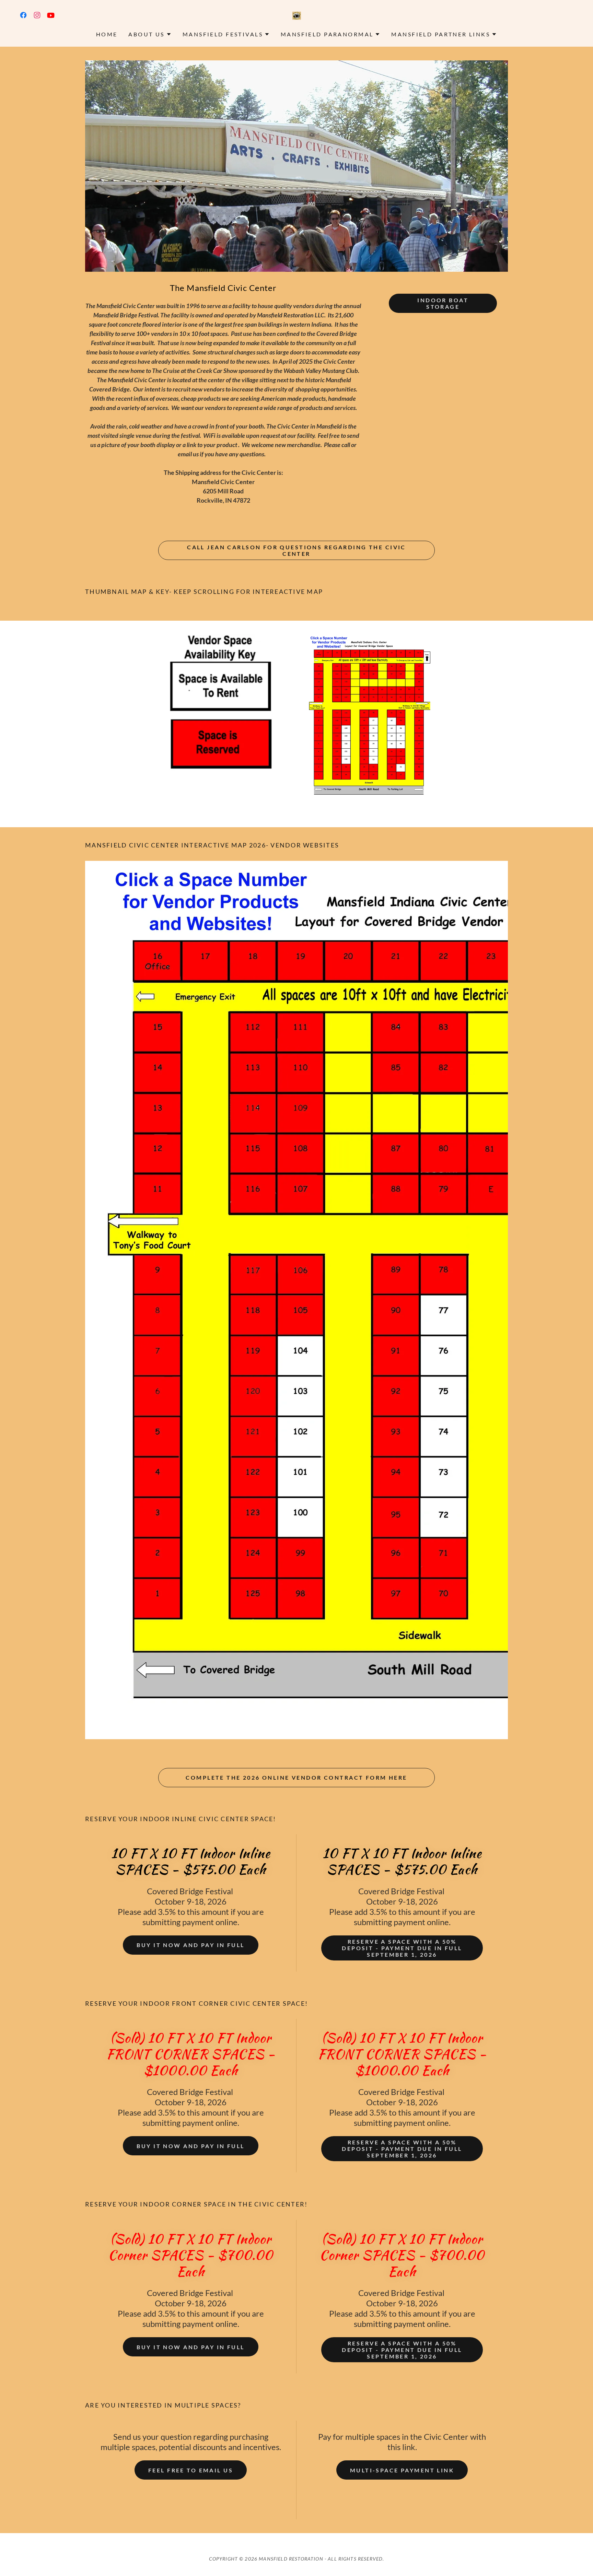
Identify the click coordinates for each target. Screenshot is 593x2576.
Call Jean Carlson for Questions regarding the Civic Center (296, 550)
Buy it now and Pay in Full (190, 1945)
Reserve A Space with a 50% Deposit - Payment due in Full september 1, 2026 (402, 1948)
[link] (23, 15)
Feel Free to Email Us (191, 2470)
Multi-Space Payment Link (402, 2470)
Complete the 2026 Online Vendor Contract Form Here (296, 1777)
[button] (150, 34)
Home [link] (107, 34)
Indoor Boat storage (443, 303)
